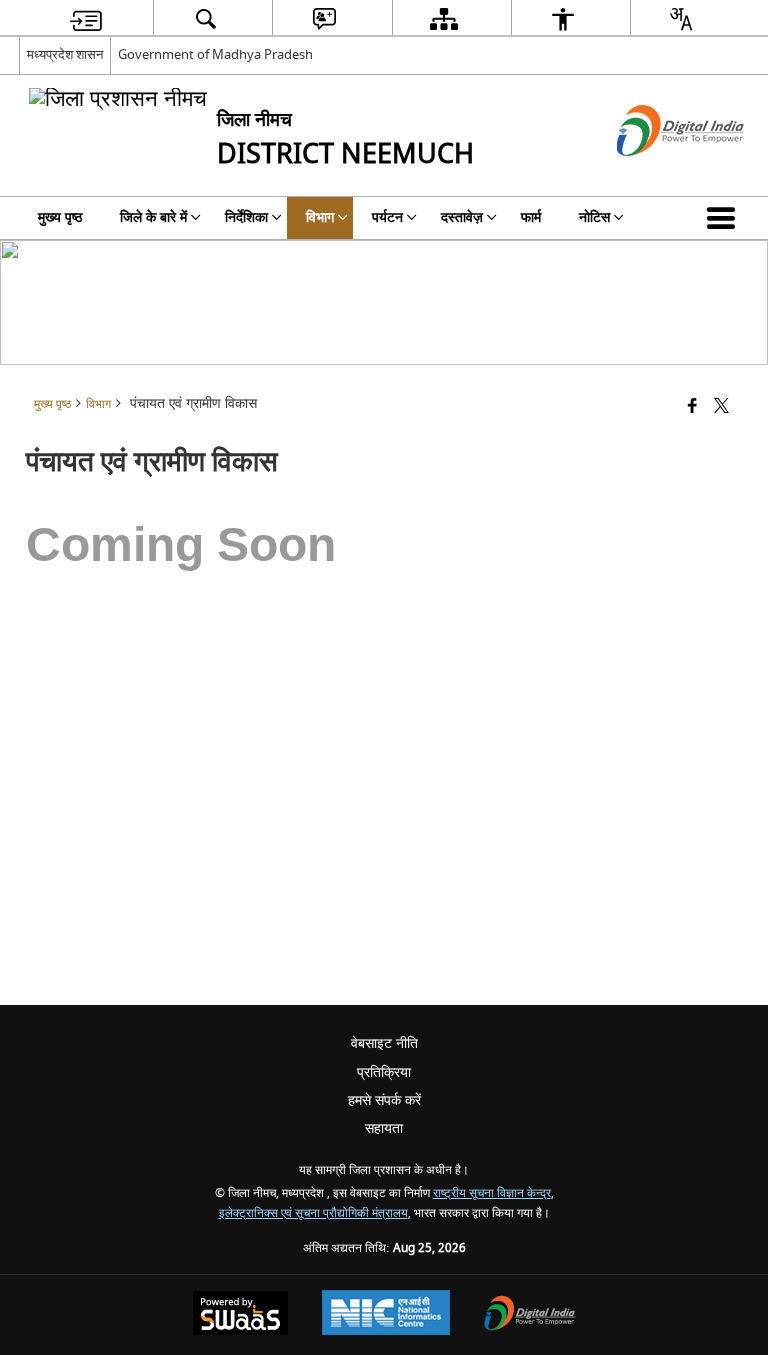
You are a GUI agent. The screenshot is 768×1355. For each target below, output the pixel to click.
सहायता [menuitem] (384, 1128)
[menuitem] (86, 18)
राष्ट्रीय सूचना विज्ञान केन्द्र (492, 1193)
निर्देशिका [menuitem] (246, 217)
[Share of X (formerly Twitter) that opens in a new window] (721, 407)
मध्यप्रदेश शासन (65, 54)
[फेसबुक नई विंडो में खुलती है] (692, 407)
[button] (725, 218)
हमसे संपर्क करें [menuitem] (384, 1100)
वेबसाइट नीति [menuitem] (384, 1043)
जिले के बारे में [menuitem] (153, 217)
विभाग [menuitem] (320, 217)
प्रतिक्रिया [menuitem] (384, 1072)
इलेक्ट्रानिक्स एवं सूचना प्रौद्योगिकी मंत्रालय (313, 1213)
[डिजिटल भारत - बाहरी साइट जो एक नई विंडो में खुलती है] (655, 173)
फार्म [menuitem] (531, 217)
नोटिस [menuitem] (594, 217)
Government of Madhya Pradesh (215, 54)
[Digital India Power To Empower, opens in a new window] (530, 1315)
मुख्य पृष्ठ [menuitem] (60, 217)
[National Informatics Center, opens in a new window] (386, 1315)
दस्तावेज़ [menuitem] (462, 217)
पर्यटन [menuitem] (387, 217)
